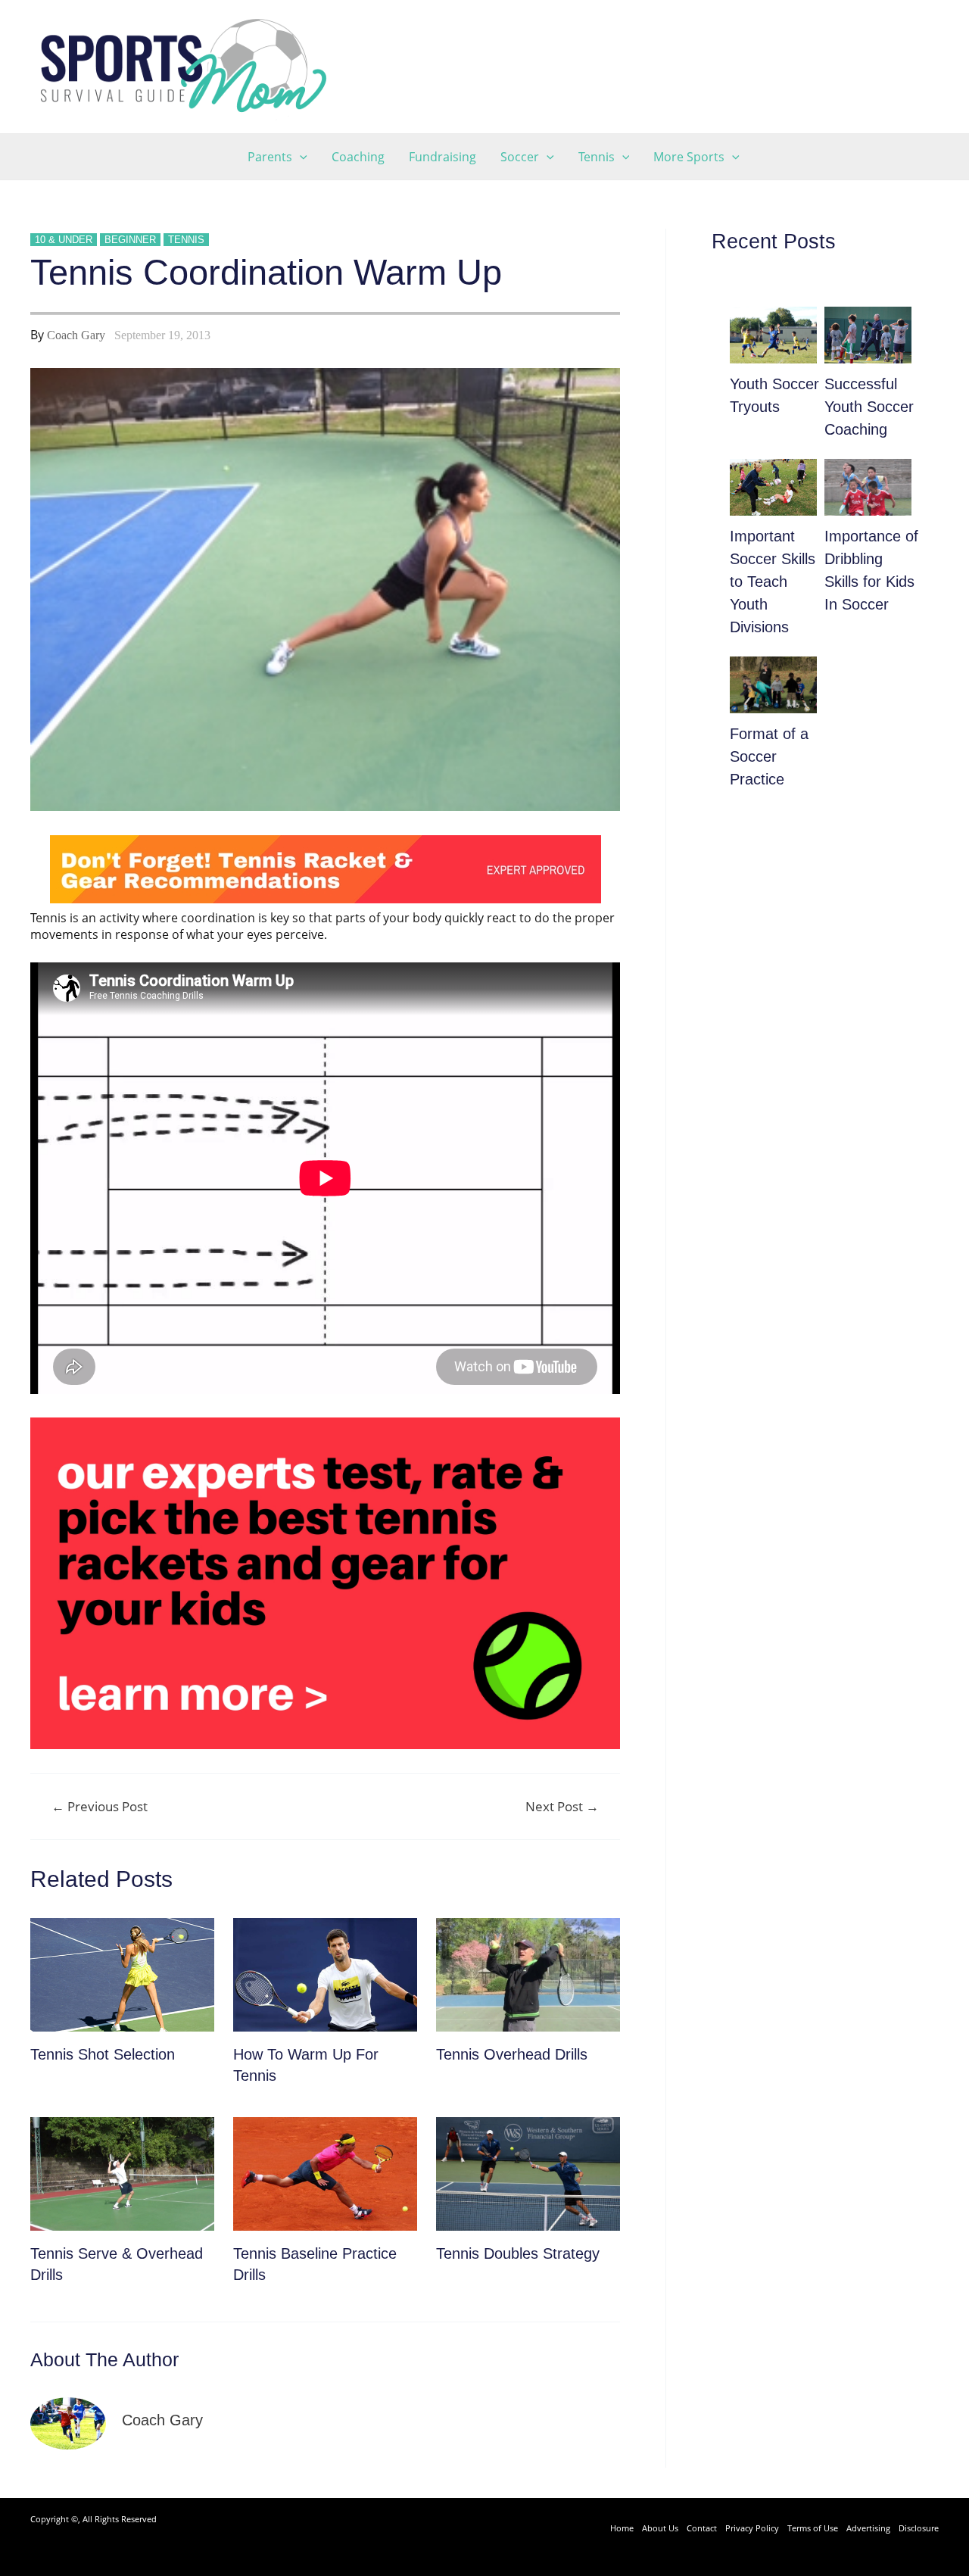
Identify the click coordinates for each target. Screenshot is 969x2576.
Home (622, 2528)
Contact (702, 2528)
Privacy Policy (752, 2528)
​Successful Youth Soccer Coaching (869, 407)
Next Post (562, 1806)
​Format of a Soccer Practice (769, 756)
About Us (660, 2528)
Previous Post (100, 1806)
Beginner (130, 240)
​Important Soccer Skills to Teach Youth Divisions (773, 582)
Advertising (868, 2528)
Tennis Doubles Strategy (518, 2253)
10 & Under (64, 240)
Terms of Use (813, 2528)
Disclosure (919, 2528)
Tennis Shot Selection (103, 2054)
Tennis (186, 240)
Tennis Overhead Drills (512, 2054)
